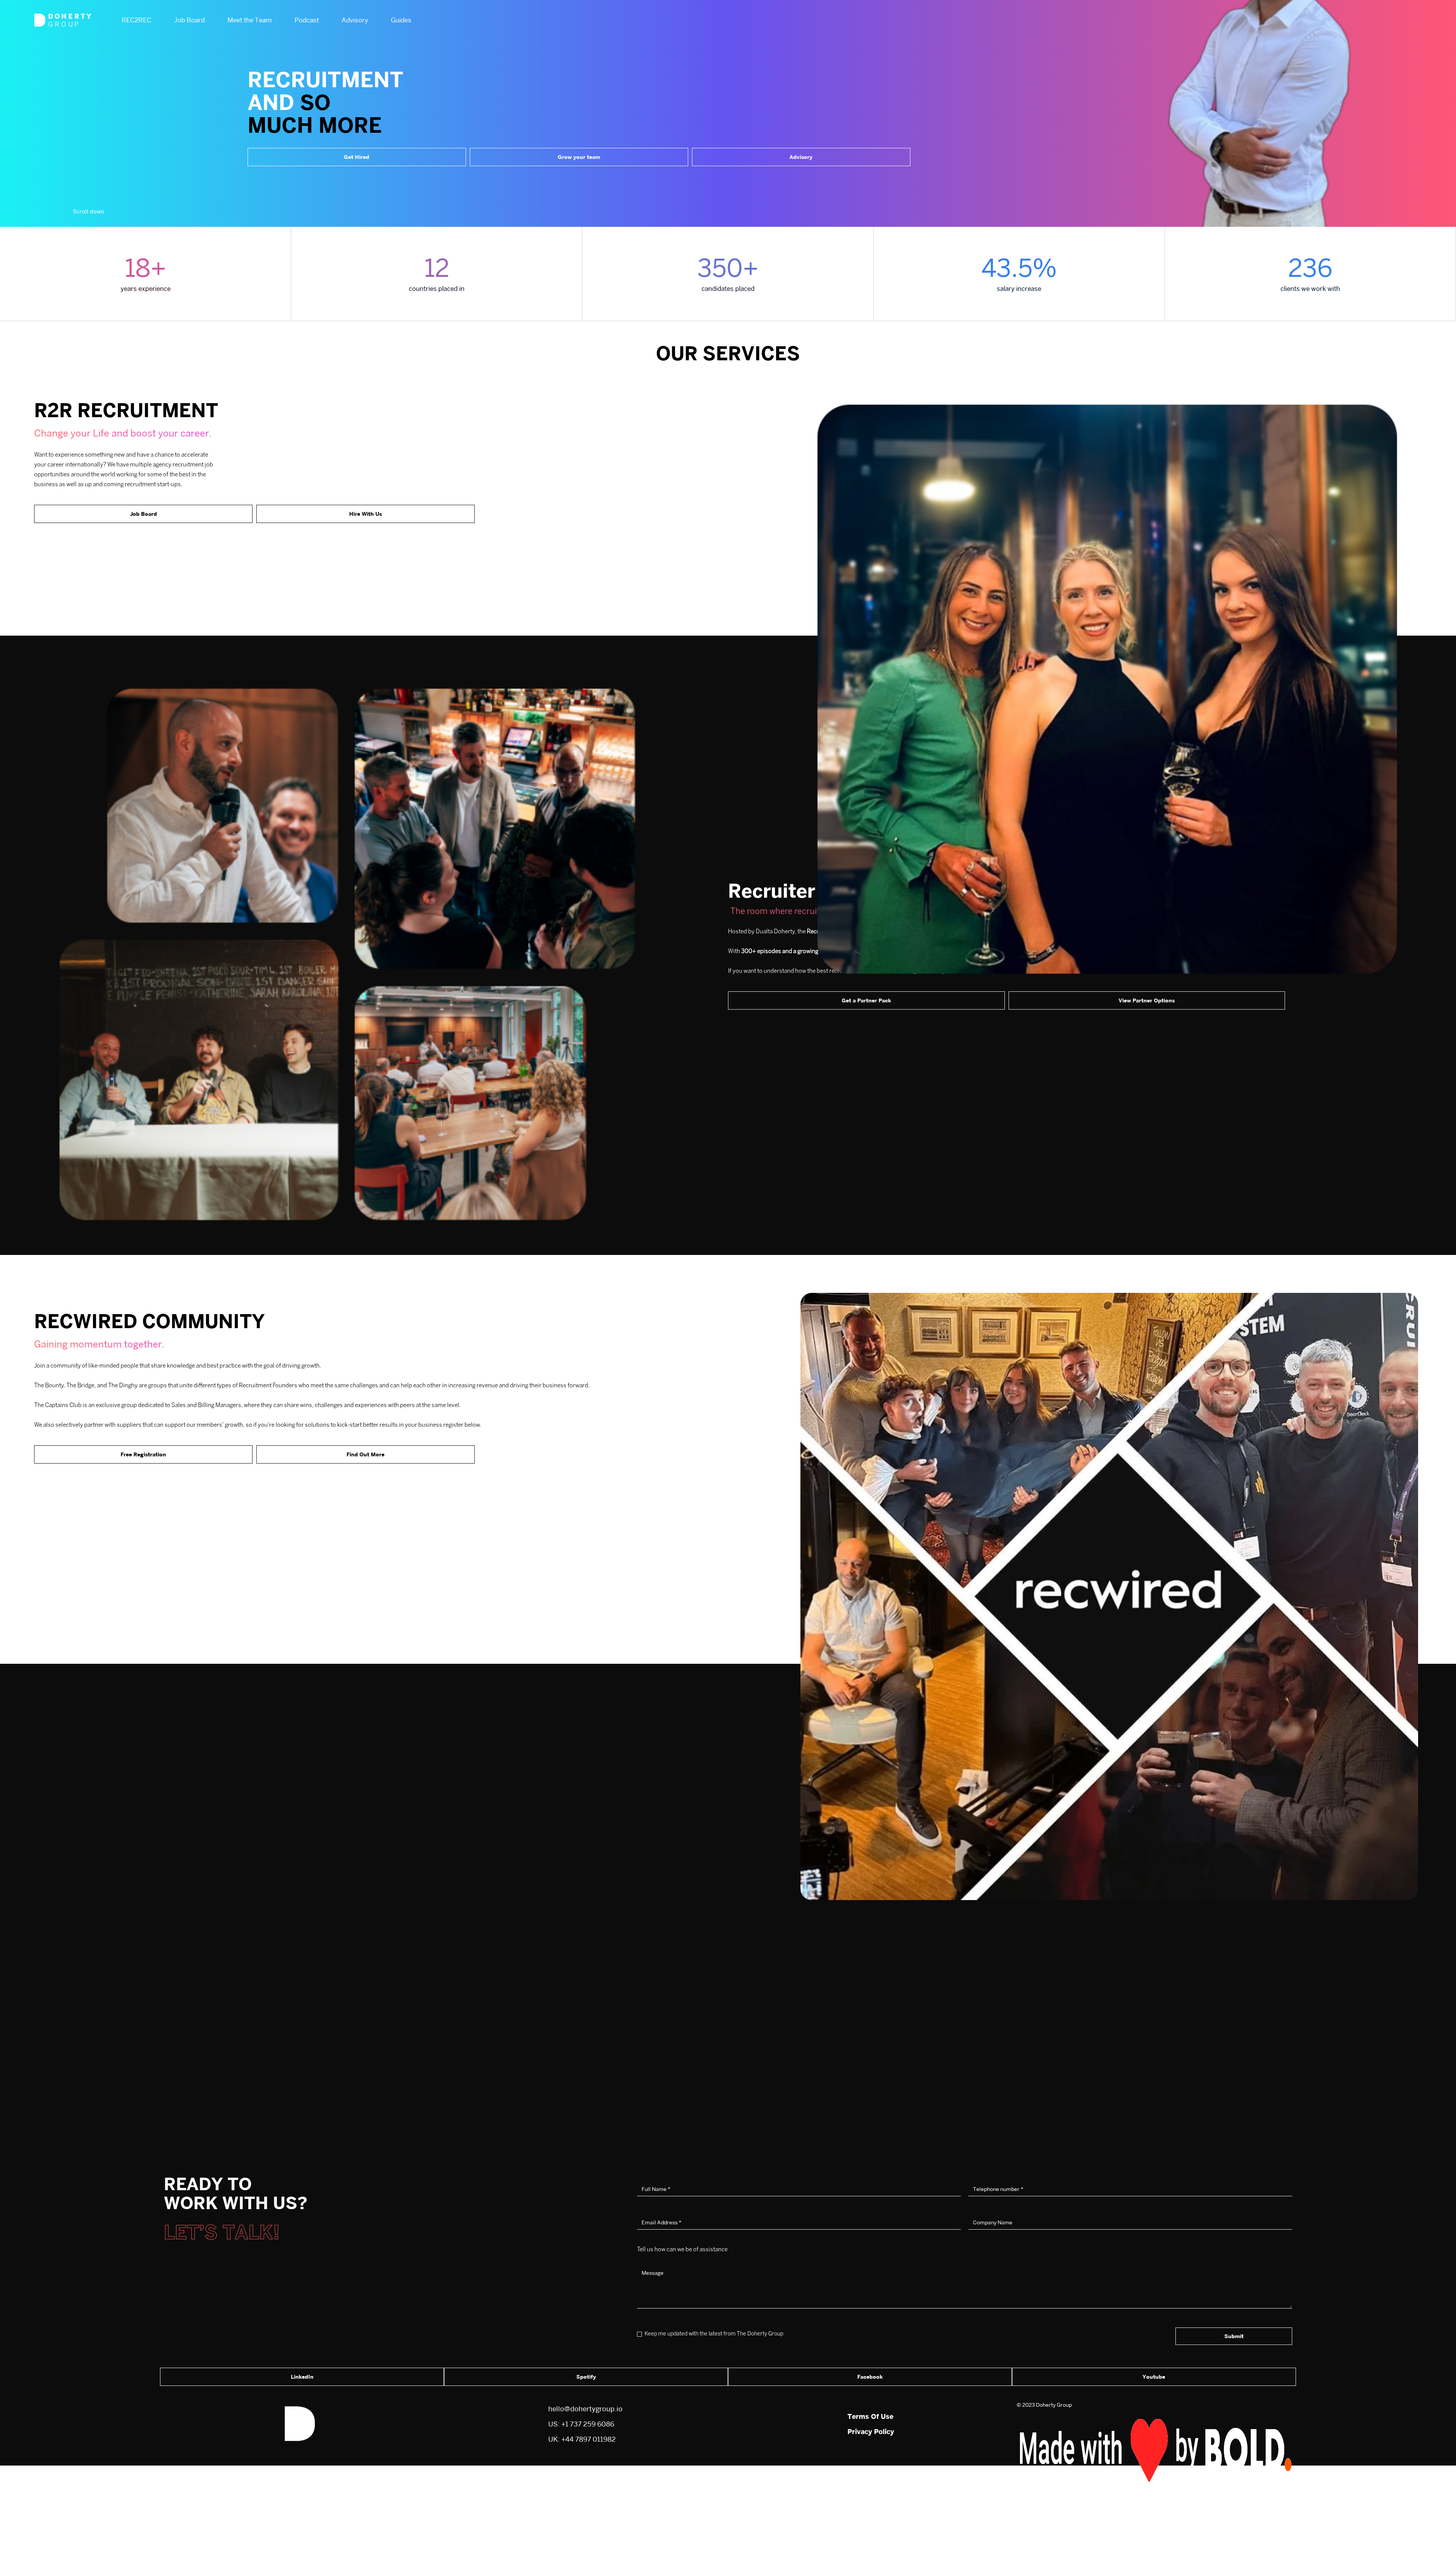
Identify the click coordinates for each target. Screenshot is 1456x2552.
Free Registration (143, 1454)
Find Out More (366, 1454)
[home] (63, 20)
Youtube (1154, 2377)
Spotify (586, 2377)
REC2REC (136, 20)
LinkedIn (302, 2377)
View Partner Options (1147, 1000)
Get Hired (357, 157)
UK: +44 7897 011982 (582, 2439)
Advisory (801, 157)
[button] (136, 20)
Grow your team (579, 157)
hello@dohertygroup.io (585, 2409)
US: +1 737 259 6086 (581, 2424)
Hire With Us (366, 514)
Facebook (870, 2377)
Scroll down (89, 211)
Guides (401, 20)
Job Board (144, 514)
